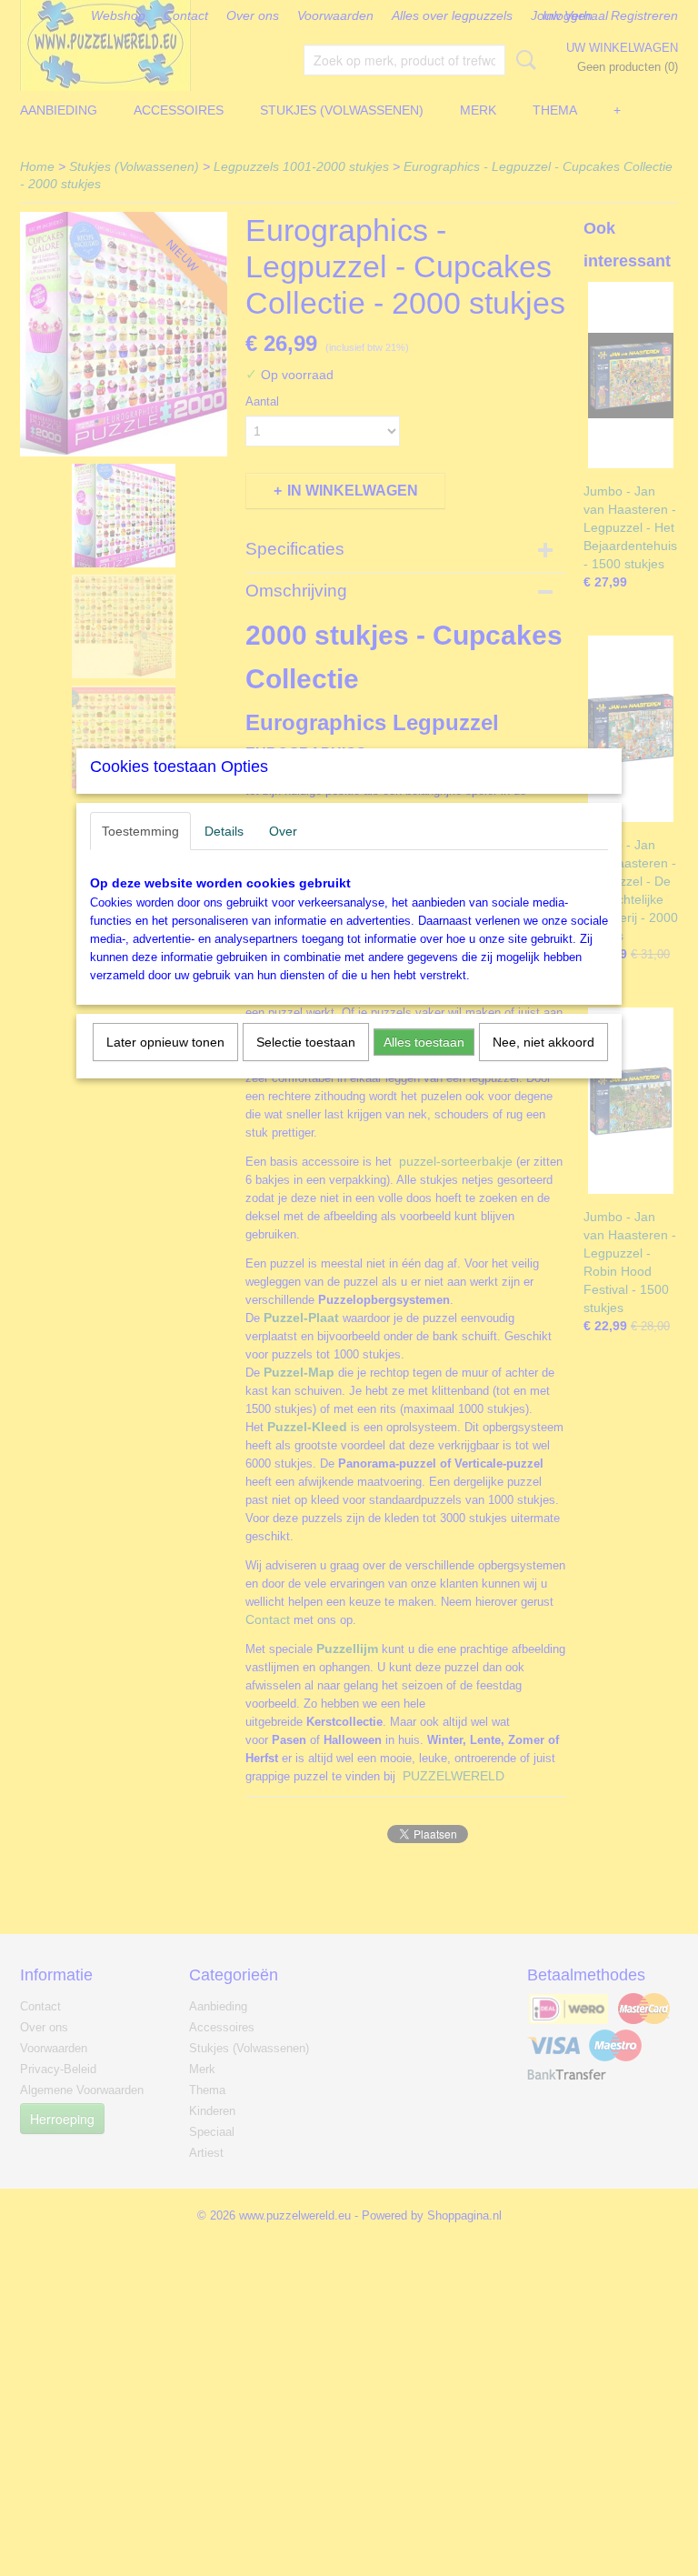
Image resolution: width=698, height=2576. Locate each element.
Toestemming (140, 831)
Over (283, 831)
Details (224, 831)
